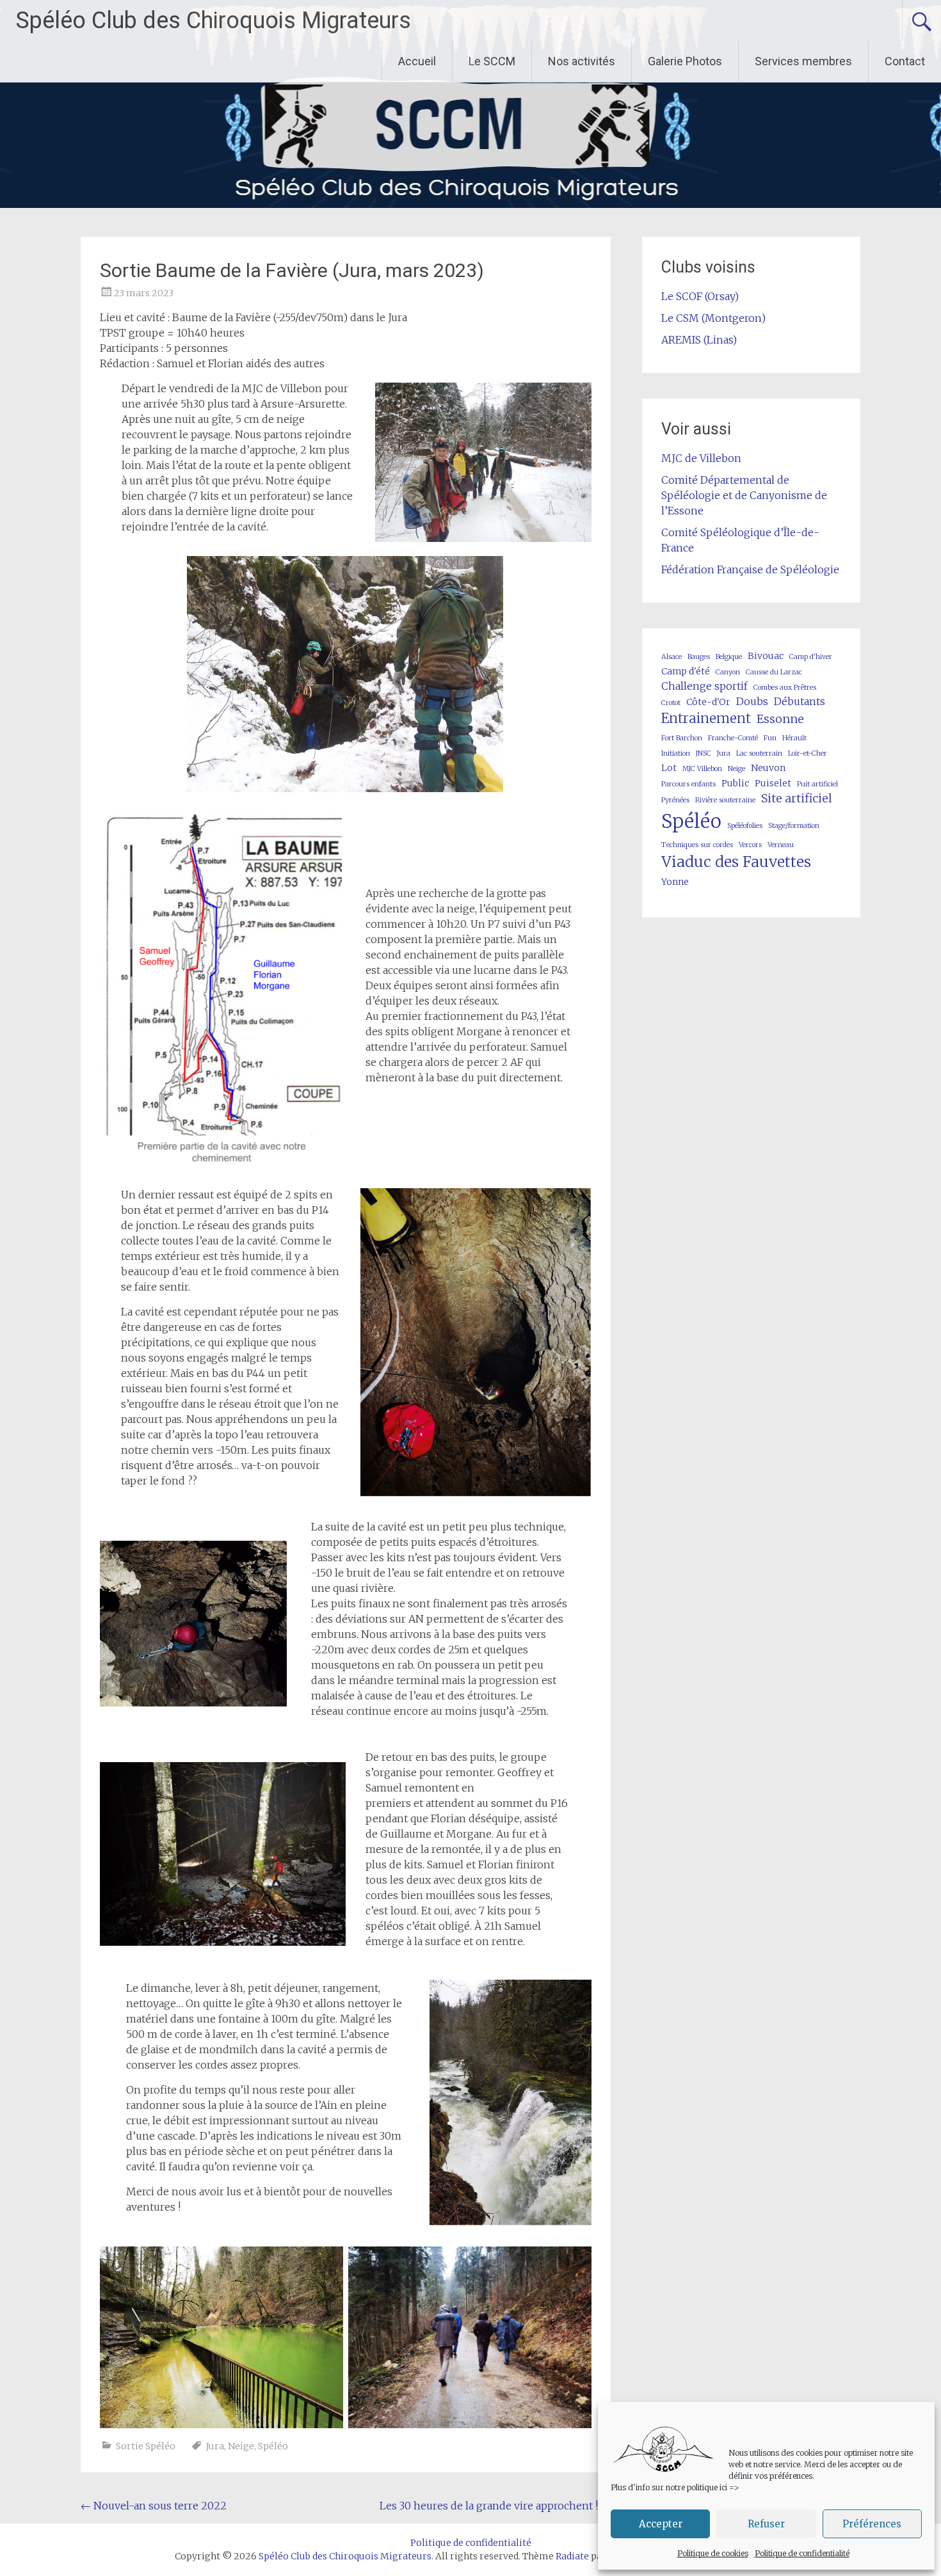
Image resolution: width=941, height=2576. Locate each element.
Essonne (780, 719)
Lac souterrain (759, 753)
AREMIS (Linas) (699, 340)
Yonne (675, 882)
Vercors (750, 845)
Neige (241, 2446)
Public (735, 783)
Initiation (676, 753)
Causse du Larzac (774, 672)
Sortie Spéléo (146, 2446)
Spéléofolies (745, 826)
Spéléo (273, 2446)
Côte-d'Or (708, 702)
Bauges (699, 657)
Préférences (872, 2524)
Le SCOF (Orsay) (700, 296)
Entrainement (706, 719)
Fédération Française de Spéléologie (750, 569)
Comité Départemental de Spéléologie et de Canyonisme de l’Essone (744, 495)
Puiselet (773, 783)
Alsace (672, 657)
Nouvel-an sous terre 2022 (154, 2506)
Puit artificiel (817, 784)
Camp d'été (686, 671)
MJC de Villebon (701, 458)
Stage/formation (794, 826)
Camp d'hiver (811, 657)
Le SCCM (492, 61)
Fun (770, 738)
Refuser (766, 2524)
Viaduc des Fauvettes (736, 862)
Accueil (417, 61)
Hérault (794, 738)
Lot (669, 768)
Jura (215, 2446)
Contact (905, 61)
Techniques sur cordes (697, 845)
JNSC (704, 753)
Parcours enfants (688, 784)
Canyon (728, 672)
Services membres (803, 61)
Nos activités (582, 61)
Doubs (752, 701)
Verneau (781, 845)
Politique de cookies (713, 2553)
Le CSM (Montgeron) (713, 318)
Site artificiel (797, 798)
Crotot (671, 703)
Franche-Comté (733, 738)
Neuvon (768, 768)
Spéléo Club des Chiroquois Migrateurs (213, 20)
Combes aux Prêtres (785, 688)
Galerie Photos (685, 61)
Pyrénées (675, 800)
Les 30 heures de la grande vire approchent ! (495, 2506)
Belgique (729, 657)
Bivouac (766, 656)
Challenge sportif (704, 686)
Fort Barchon (682, 738)
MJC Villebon (702, 769)
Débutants (800, 701)
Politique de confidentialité (802, 2553)
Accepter (661, 2524)
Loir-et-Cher (808, 753)
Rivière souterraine (725, 800)
